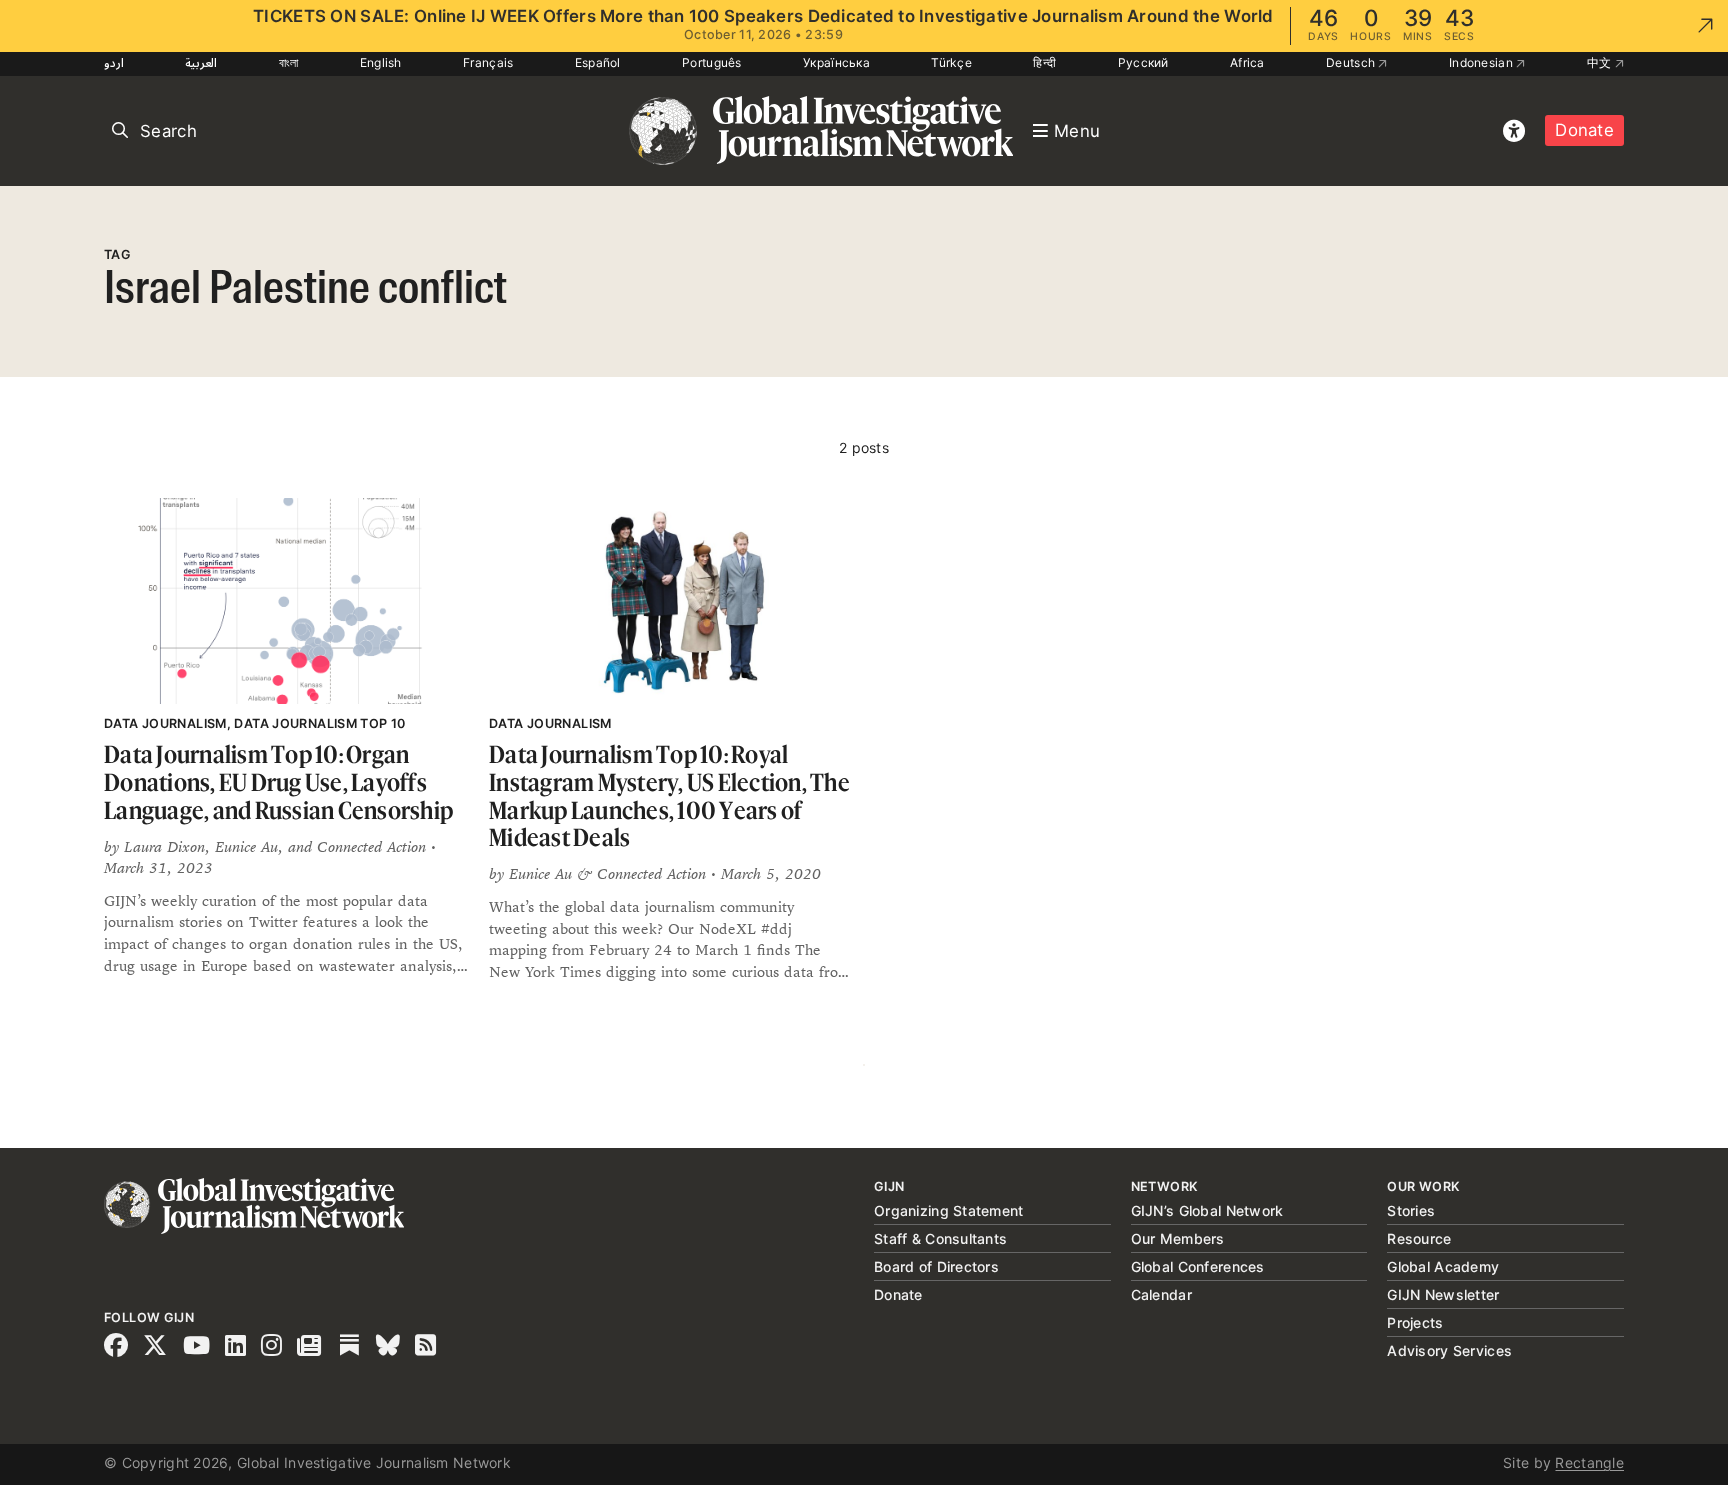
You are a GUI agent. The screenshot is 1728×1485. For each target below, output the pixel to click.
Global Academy (1443, 1266)
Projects (1415, 1322)
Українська (836, 62)
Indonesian (1482, 62)
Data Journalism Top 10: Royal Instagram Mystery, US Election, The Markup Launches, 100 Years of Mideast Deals (669, 796)
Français (488, 62)
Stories (1411, 1210)
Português (712, 62)
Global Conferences (1198, 1266)
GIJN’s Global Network (1207, 1210)
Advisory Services (1449, 1350)
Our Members (1178, 1238)
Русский (1143, 62)
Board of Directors (936, 1266)
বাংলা (289, 62)
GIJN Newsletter (1443, 1294)
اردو (114, 62)
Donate (1584, 130)
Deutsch (1352, 62)
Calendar (1161, 1294)
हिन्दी (1044, 62)
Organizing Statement (949, 1210)
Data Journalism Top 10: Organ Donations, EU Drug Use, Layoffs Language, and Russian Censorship (278, 782)
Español (598, 62)
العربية (201, 62)
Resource (1419, 1238)
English (381, 62)
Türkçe (951, 62)
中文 (1601, 62)
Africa (1247, 62)
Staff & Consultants (940, 1238)
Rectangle (1589, 1462)
